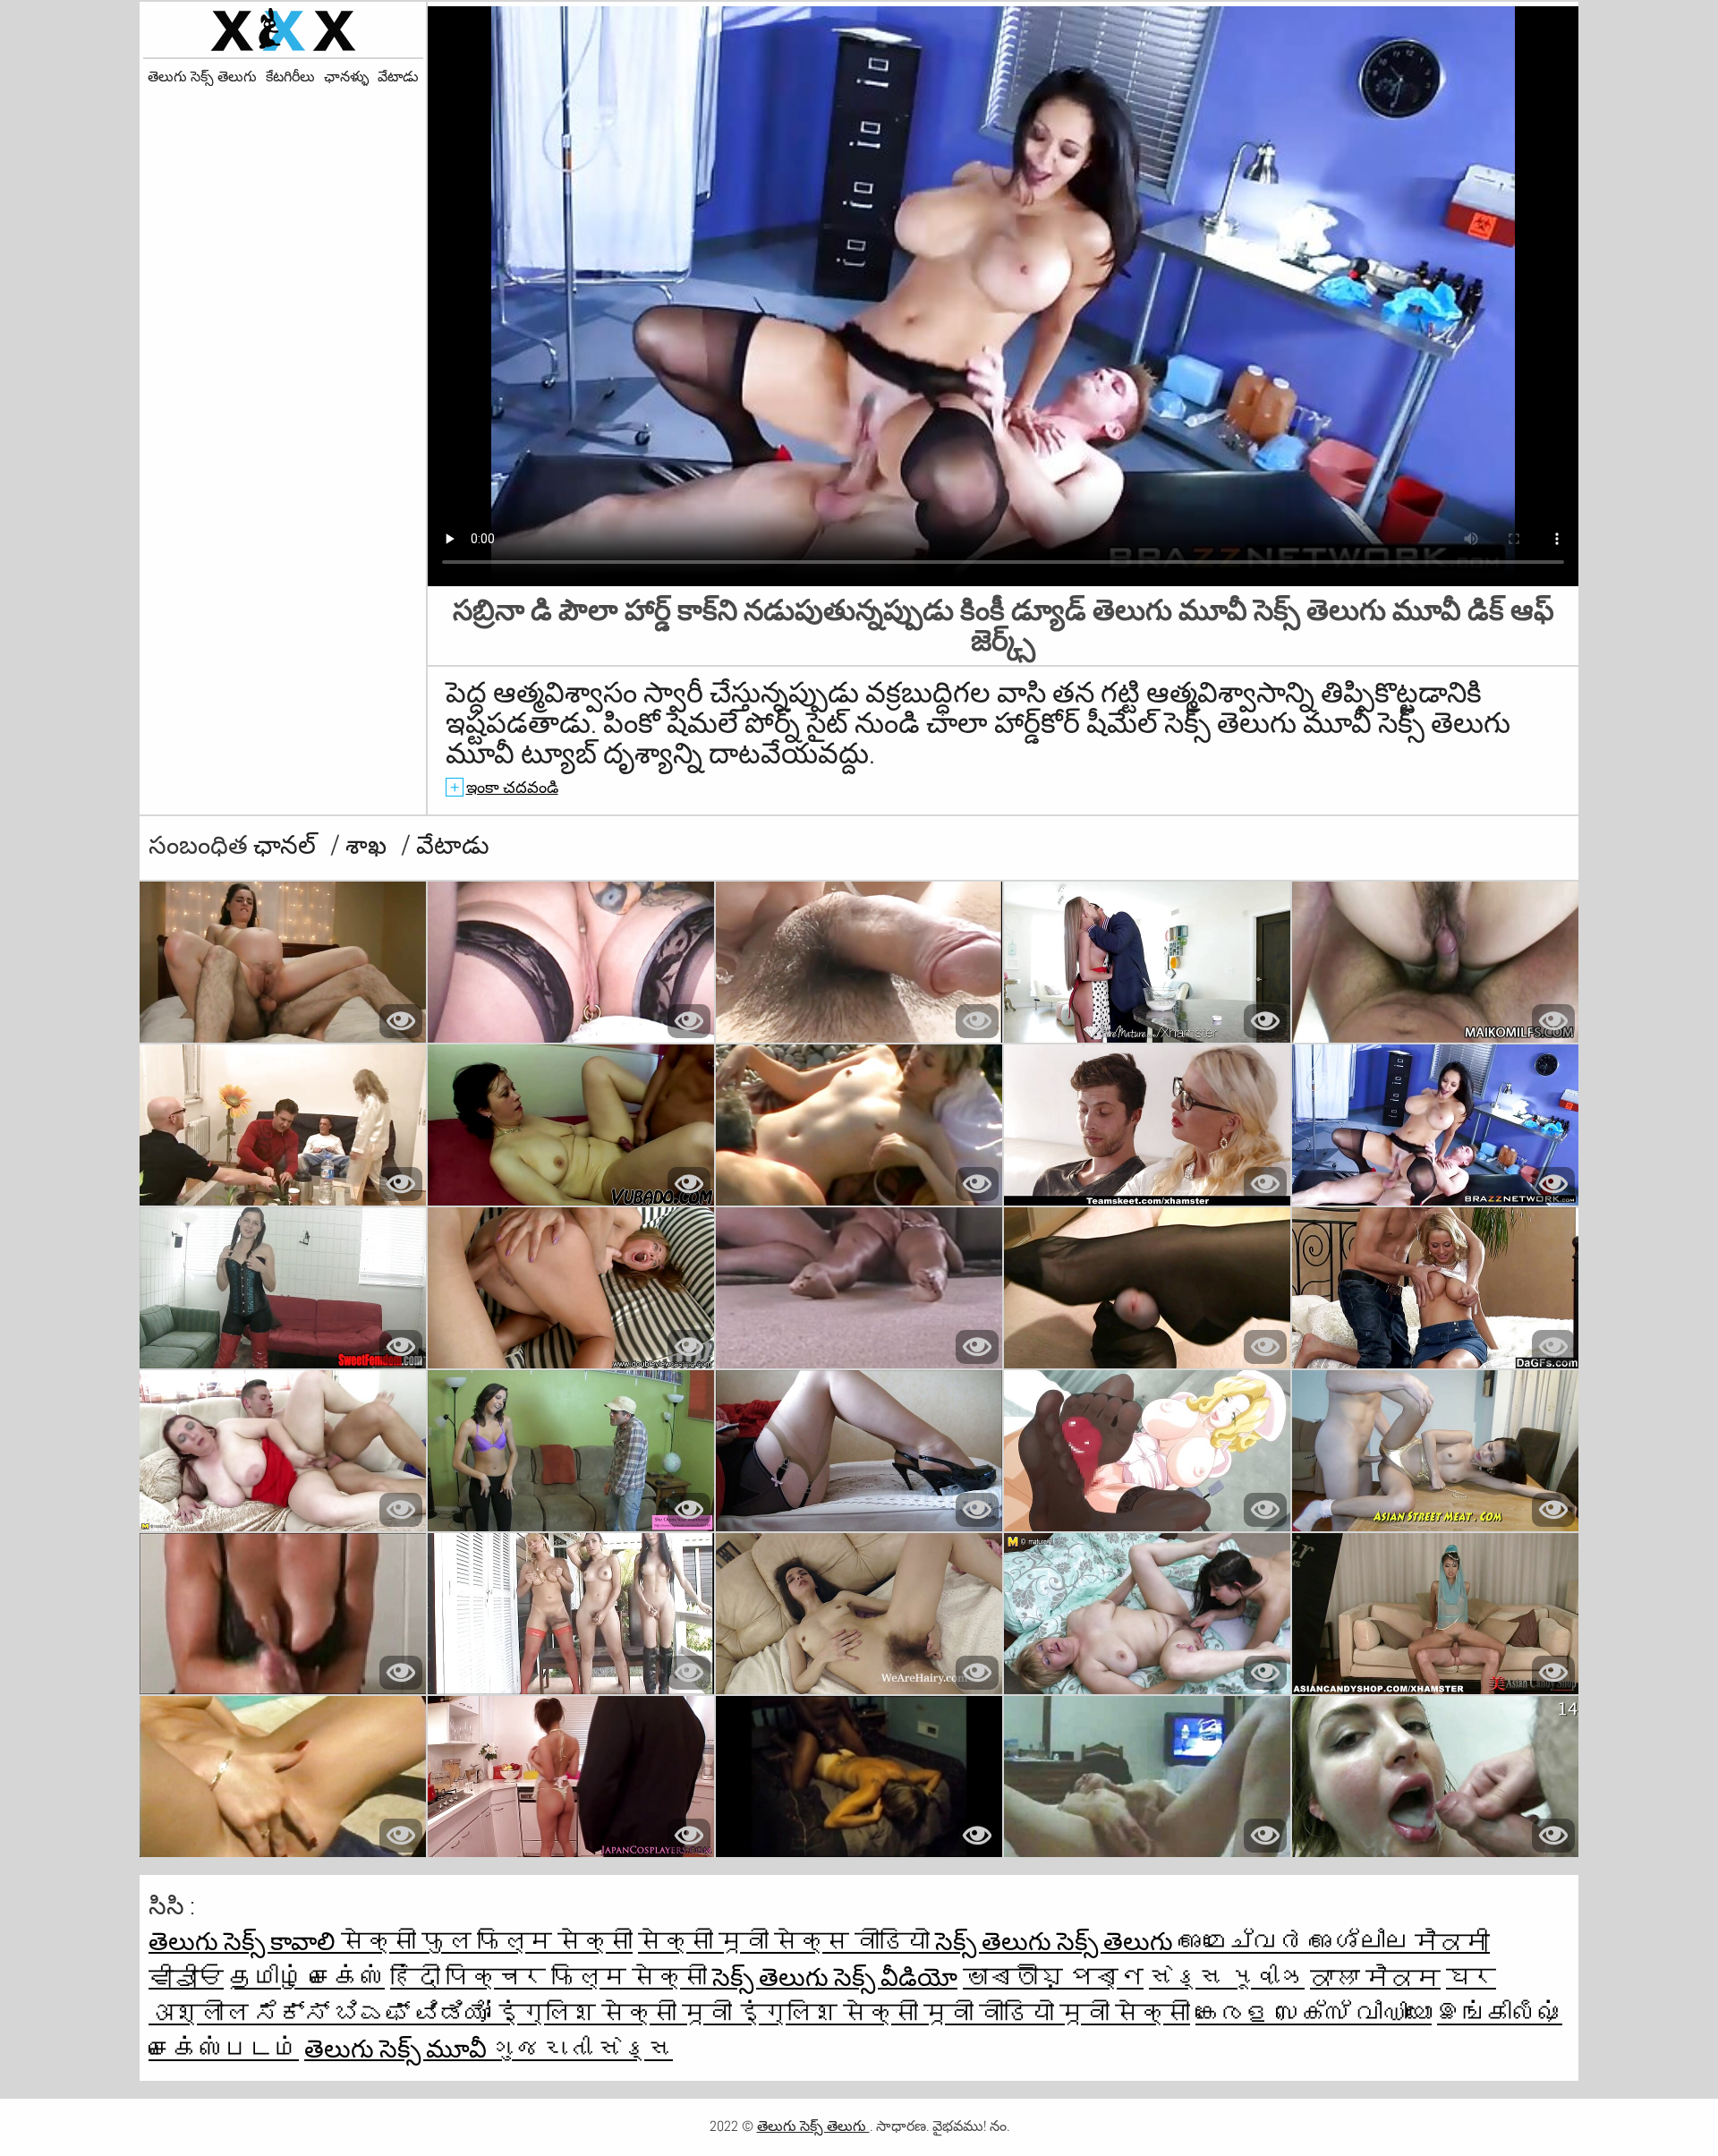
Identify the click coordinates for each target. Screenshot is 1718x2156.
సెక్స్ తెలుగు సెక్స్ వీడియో (835, 1977)
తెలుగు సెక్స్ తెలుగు (202, 77)
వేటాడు (398, 77)
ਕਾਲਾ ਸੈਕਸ (1375, 1977)
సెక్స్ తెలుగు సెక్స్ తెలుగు (1057, 1942)
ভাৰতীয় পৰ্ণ (1053, 1977)
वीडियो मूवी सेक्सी (1084, 2013)
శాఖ (369, 845)
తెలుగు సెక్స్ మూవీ (398, 2049)
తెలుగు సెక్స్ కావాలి (245, 1942)
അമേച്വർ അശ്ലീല (1297, 1942)
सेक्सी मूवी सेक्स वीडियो (787, 1942)
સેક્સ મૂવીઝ (1227, 1977)
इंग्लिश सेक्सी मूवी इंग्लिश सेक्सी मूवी (737, 2013)
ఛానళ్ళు (346, 77)
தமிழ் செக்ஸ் (307, 1977)
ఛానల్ (287, 845)
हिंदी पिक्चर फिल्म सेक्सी (551, 1977)
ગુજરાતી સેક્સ (583, 2049)
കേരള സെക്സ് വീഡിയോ (1314, 2013)
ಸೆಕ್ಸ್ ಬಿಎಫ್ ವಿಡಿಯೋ (375, 2013)
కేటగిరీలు (290, 77)
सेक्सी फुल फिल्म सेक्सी (487, 1942)
